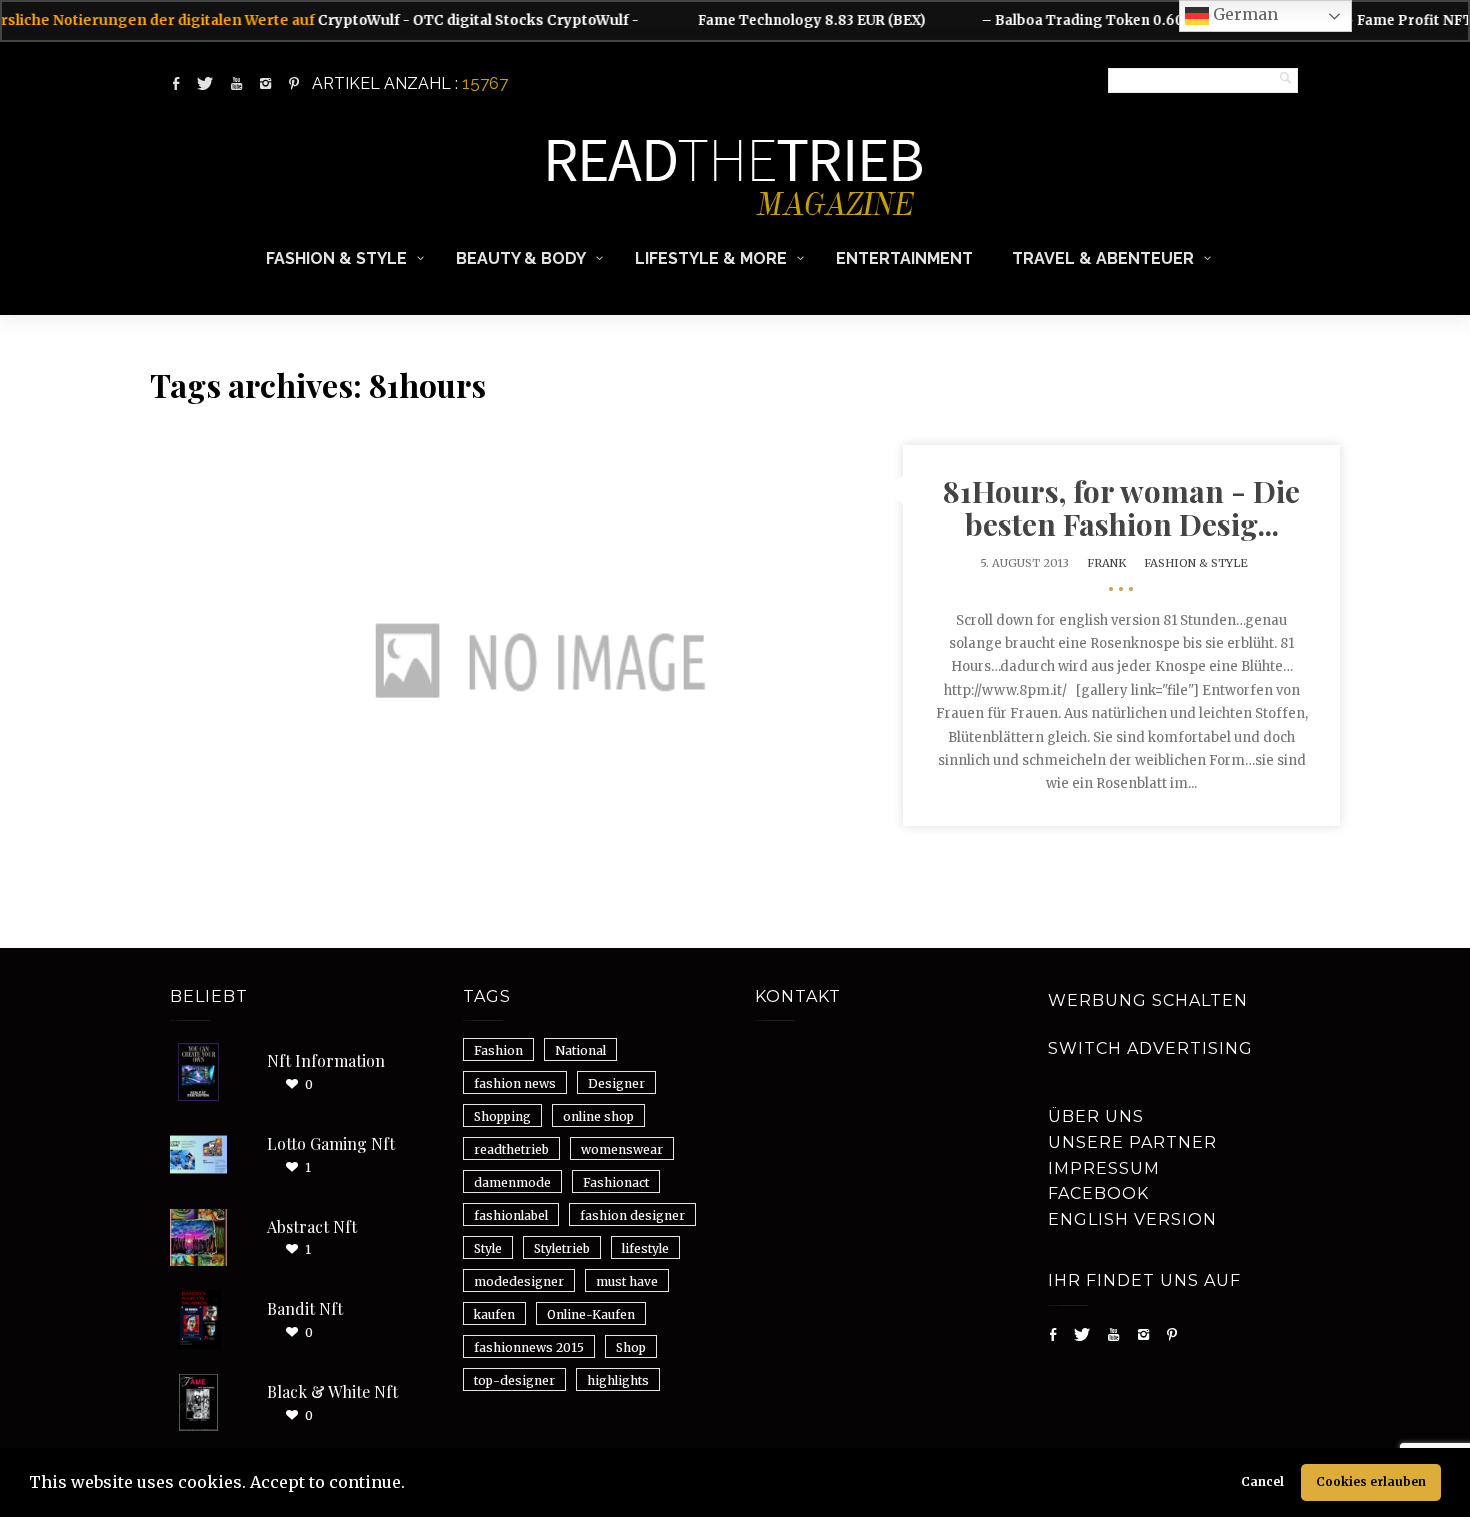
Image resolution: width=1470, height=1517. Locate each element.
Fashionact (616, 1182)
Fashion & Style (336, 258)
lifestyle (645, 1248)
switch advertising (1150, 1048)
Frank (1106, 563)
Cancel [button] (1262, 1481)
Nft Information (326, 1060)
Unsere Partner (1132, 1142)
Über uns (1096, 1116)
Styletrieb (562, 1248)
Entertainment (904, 258)
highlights (618, 1380)
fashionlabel (511, 1215)
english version (1132, 1219)
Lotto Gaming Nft (331, 1143)
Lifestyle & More (711, 258)
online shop (598, 1116)
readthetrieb (511, 1149)
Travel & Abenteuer (1103, 258)
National (580, 1050)
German (1243, 14)
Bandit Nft (305, 1308)
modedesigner (519, 1281)
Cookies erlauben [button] (1371, 1481)
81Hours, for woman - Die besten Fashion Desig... (1121, 507)
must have (627, 1281)
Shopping (502, 1116)
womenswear (622, 1149)
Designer (616, 1083)
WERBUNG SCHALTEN (1148, 1000)
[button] (412, 1485)
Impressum (1104, 1168)
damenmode (512, 1182)
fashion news (515, 1083)
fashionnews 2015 (529, 1347)
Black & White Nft (332, 1391)
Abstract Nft (312, 1226)
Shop (631, 1347)
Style (488, 1248)
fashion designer (632, 1215)
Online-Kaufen (591, 1314)
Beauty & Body (521, 258)
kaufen (494, 1314)
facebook (1098, 1193)
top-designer (514, 1380)
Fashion (498, 1050)
